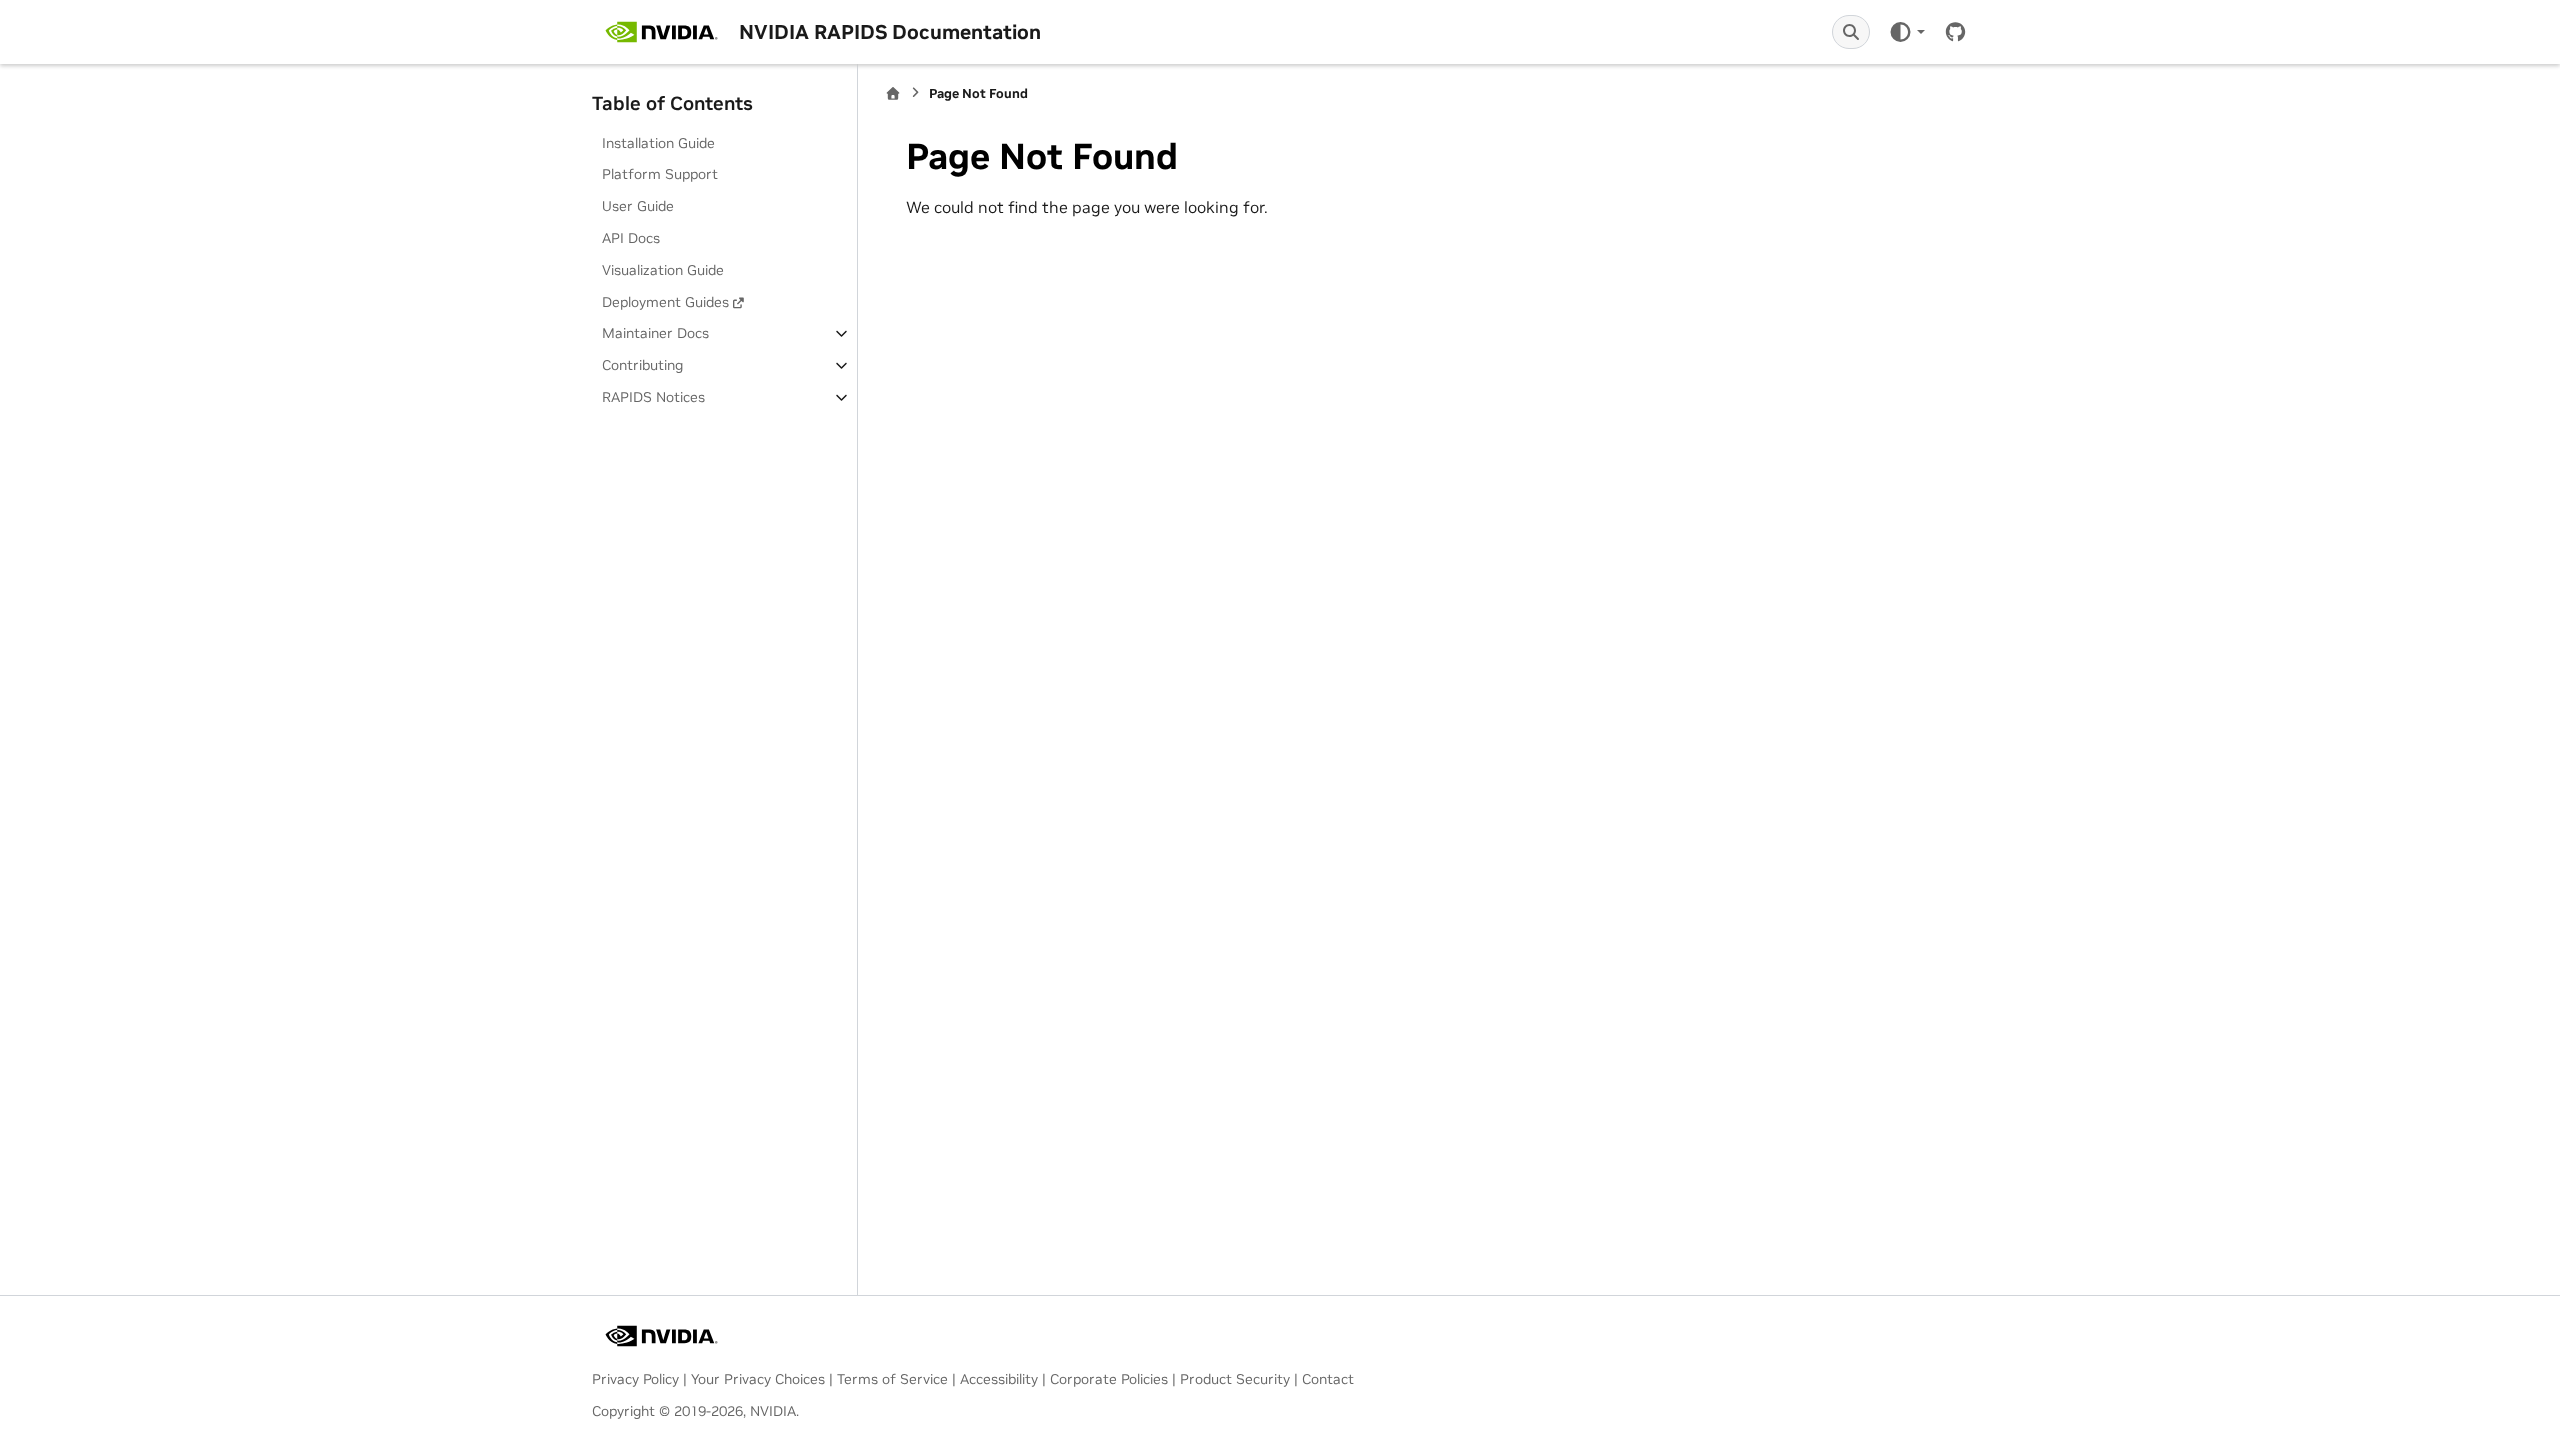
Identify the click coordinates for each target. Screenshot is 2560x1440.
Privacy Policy (635, 1379)
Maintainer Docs (655, 333)
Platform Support (660, 174)
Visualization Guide (663, 270)
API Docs (631, 238)
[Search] (1851, 32)
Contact (1328, 1379)
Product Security (1235, 1379)
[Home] (893, 93)
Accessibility (999, 1379)
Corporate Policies (1109, 1379)
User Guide (638, 206)
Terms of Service (892, 1379)
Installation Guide (658, 143)
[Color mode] (1906, 32)
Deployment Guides (665, 302)
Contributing (642, 365)
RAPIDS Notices (653, 397)
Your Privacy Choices (758, 1379)
